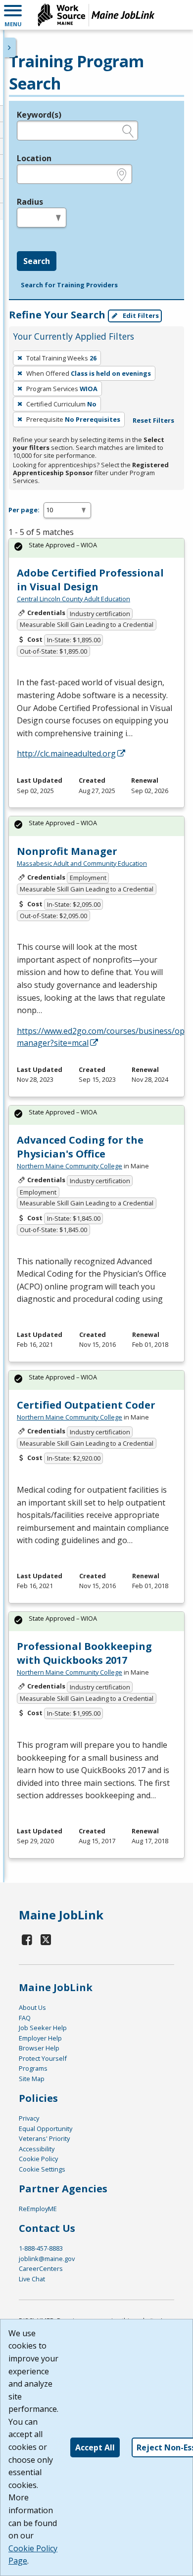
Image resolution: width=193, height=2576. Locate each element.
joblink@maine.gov (47, 2259)
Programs (33, 2068)
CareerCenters (41, 2268)
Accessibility (37, 2149)
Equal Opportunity (46, 2129)
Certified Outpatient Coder (86, 1405)
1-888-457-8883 (41, 2248)
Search (37, 261)
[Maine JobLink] (96, 15)
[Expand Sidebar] (10, 47)
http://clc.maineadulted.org (66, 754)
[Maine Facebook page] (27, 1939)
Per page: (24, 510)
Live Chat (32, 2279)
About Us (32, 2007)
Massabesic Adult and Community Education (82, 863)
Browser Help (39, 2048)
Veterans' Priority (44, 2138)
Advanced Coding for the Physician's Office (80, 1147)
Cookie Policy (38, 2159)
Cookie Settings (42, 2169)
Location (34, 158)
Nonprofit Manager (67, 851)
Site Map (32, 2079)
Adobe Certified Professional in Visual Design (90, 580)
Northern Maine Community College (70, 1166)
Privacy (29, 2118)
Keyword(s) (39, 115)
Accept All (95, 2447)
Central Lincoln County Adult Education (73, 599)
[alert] (96, 548)
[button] (13, 15)
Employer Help (40, 2038)
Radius (30, 202)
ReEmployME (38, 2209)
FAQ (25, 2018)
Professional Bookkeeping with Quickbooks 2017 (84, 1653)
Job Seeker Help (43, 2028)
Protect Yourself (43, 2058)
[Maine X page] (46, 1939)
